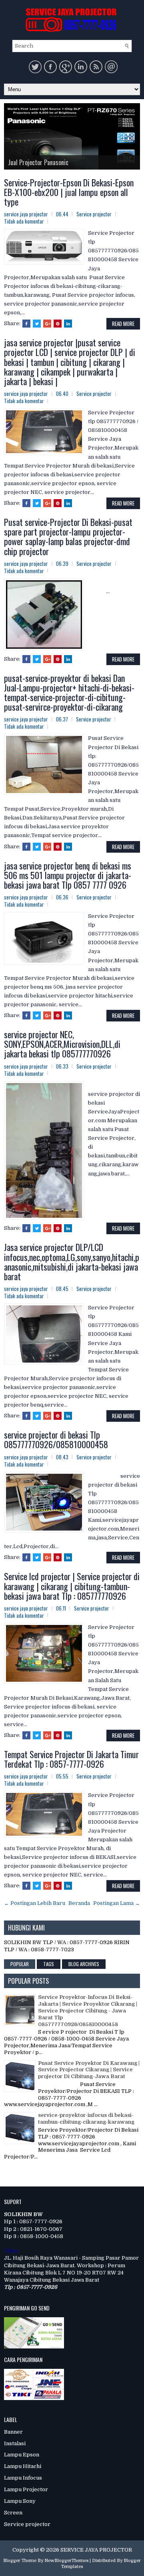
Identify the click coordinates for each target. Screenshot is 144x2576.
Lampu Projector (26, 2489)
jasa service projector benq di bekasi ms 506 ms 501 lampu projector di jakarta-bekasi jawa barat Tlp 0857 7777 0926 (68, 875)
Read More (123, 324)
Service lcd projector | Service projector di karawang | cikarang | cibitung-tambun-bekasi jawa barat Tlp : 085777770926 (72, 1586)
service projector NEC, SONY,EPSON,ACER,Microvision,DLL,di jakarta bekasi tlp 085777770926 (62, 1044)
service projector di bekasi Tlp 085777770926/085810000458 (56, 1439)
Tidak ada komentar (24, 221)
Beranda (79, 1903)
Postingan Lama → (117, 1903)
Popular (20, 1964)
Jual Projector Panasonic (38, 162)
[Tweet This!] (37, 324)
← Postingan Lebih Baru (35, 1903)
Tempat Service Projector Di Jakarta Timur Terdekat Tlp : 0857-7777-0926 (71, 1759)
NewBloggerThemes (66, 2561)
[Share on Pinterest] (58, 324)
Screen (13, 2513)
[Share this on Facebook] (26, 324)
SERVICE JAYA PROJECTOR (96, 2550)
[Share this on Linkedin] (68, 324)
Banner (13, 2432)
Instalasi (15, 2443)
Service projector (94, 214)
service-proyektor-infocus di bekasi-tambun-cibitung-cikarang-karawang (86, 2118)
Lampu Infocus (23, 2478)
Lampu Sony (20, 2501)
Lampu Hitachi (23, 2466)
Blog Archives (84, 1964)
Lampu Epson (22, 2455)
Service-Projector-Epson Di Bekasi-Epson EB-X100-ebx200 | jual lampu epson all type (69, 192)
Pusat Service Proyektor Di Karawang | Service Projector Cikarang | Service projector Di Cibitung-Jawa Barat (89, 2070)
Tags (49, 1964)
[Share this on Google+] (47, 324)
